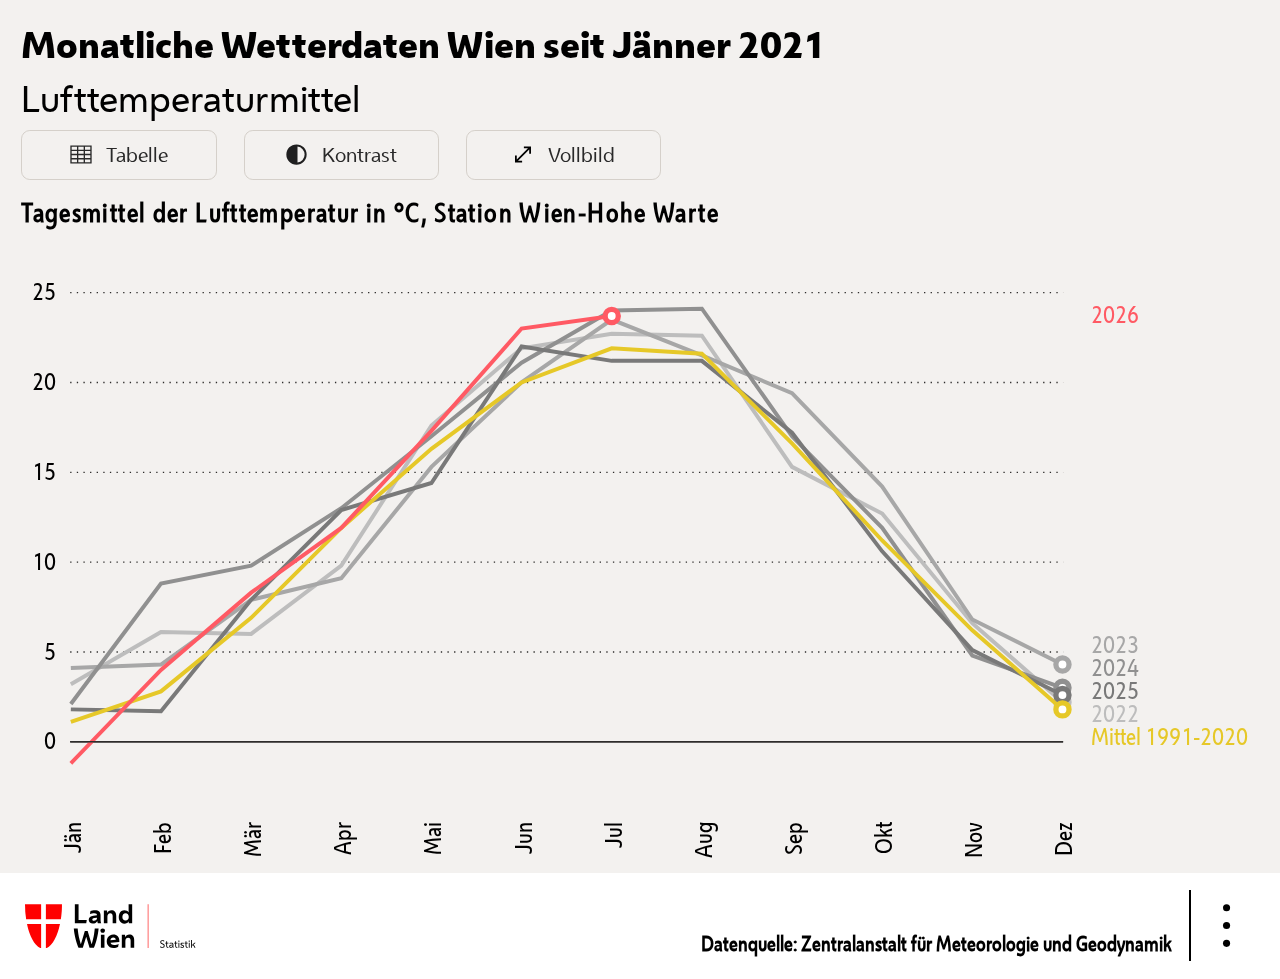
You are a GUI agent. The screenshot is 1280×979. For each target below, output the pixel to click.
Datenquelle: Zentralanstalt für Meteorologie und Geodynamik (936, 942)
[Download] (1225, 925)
